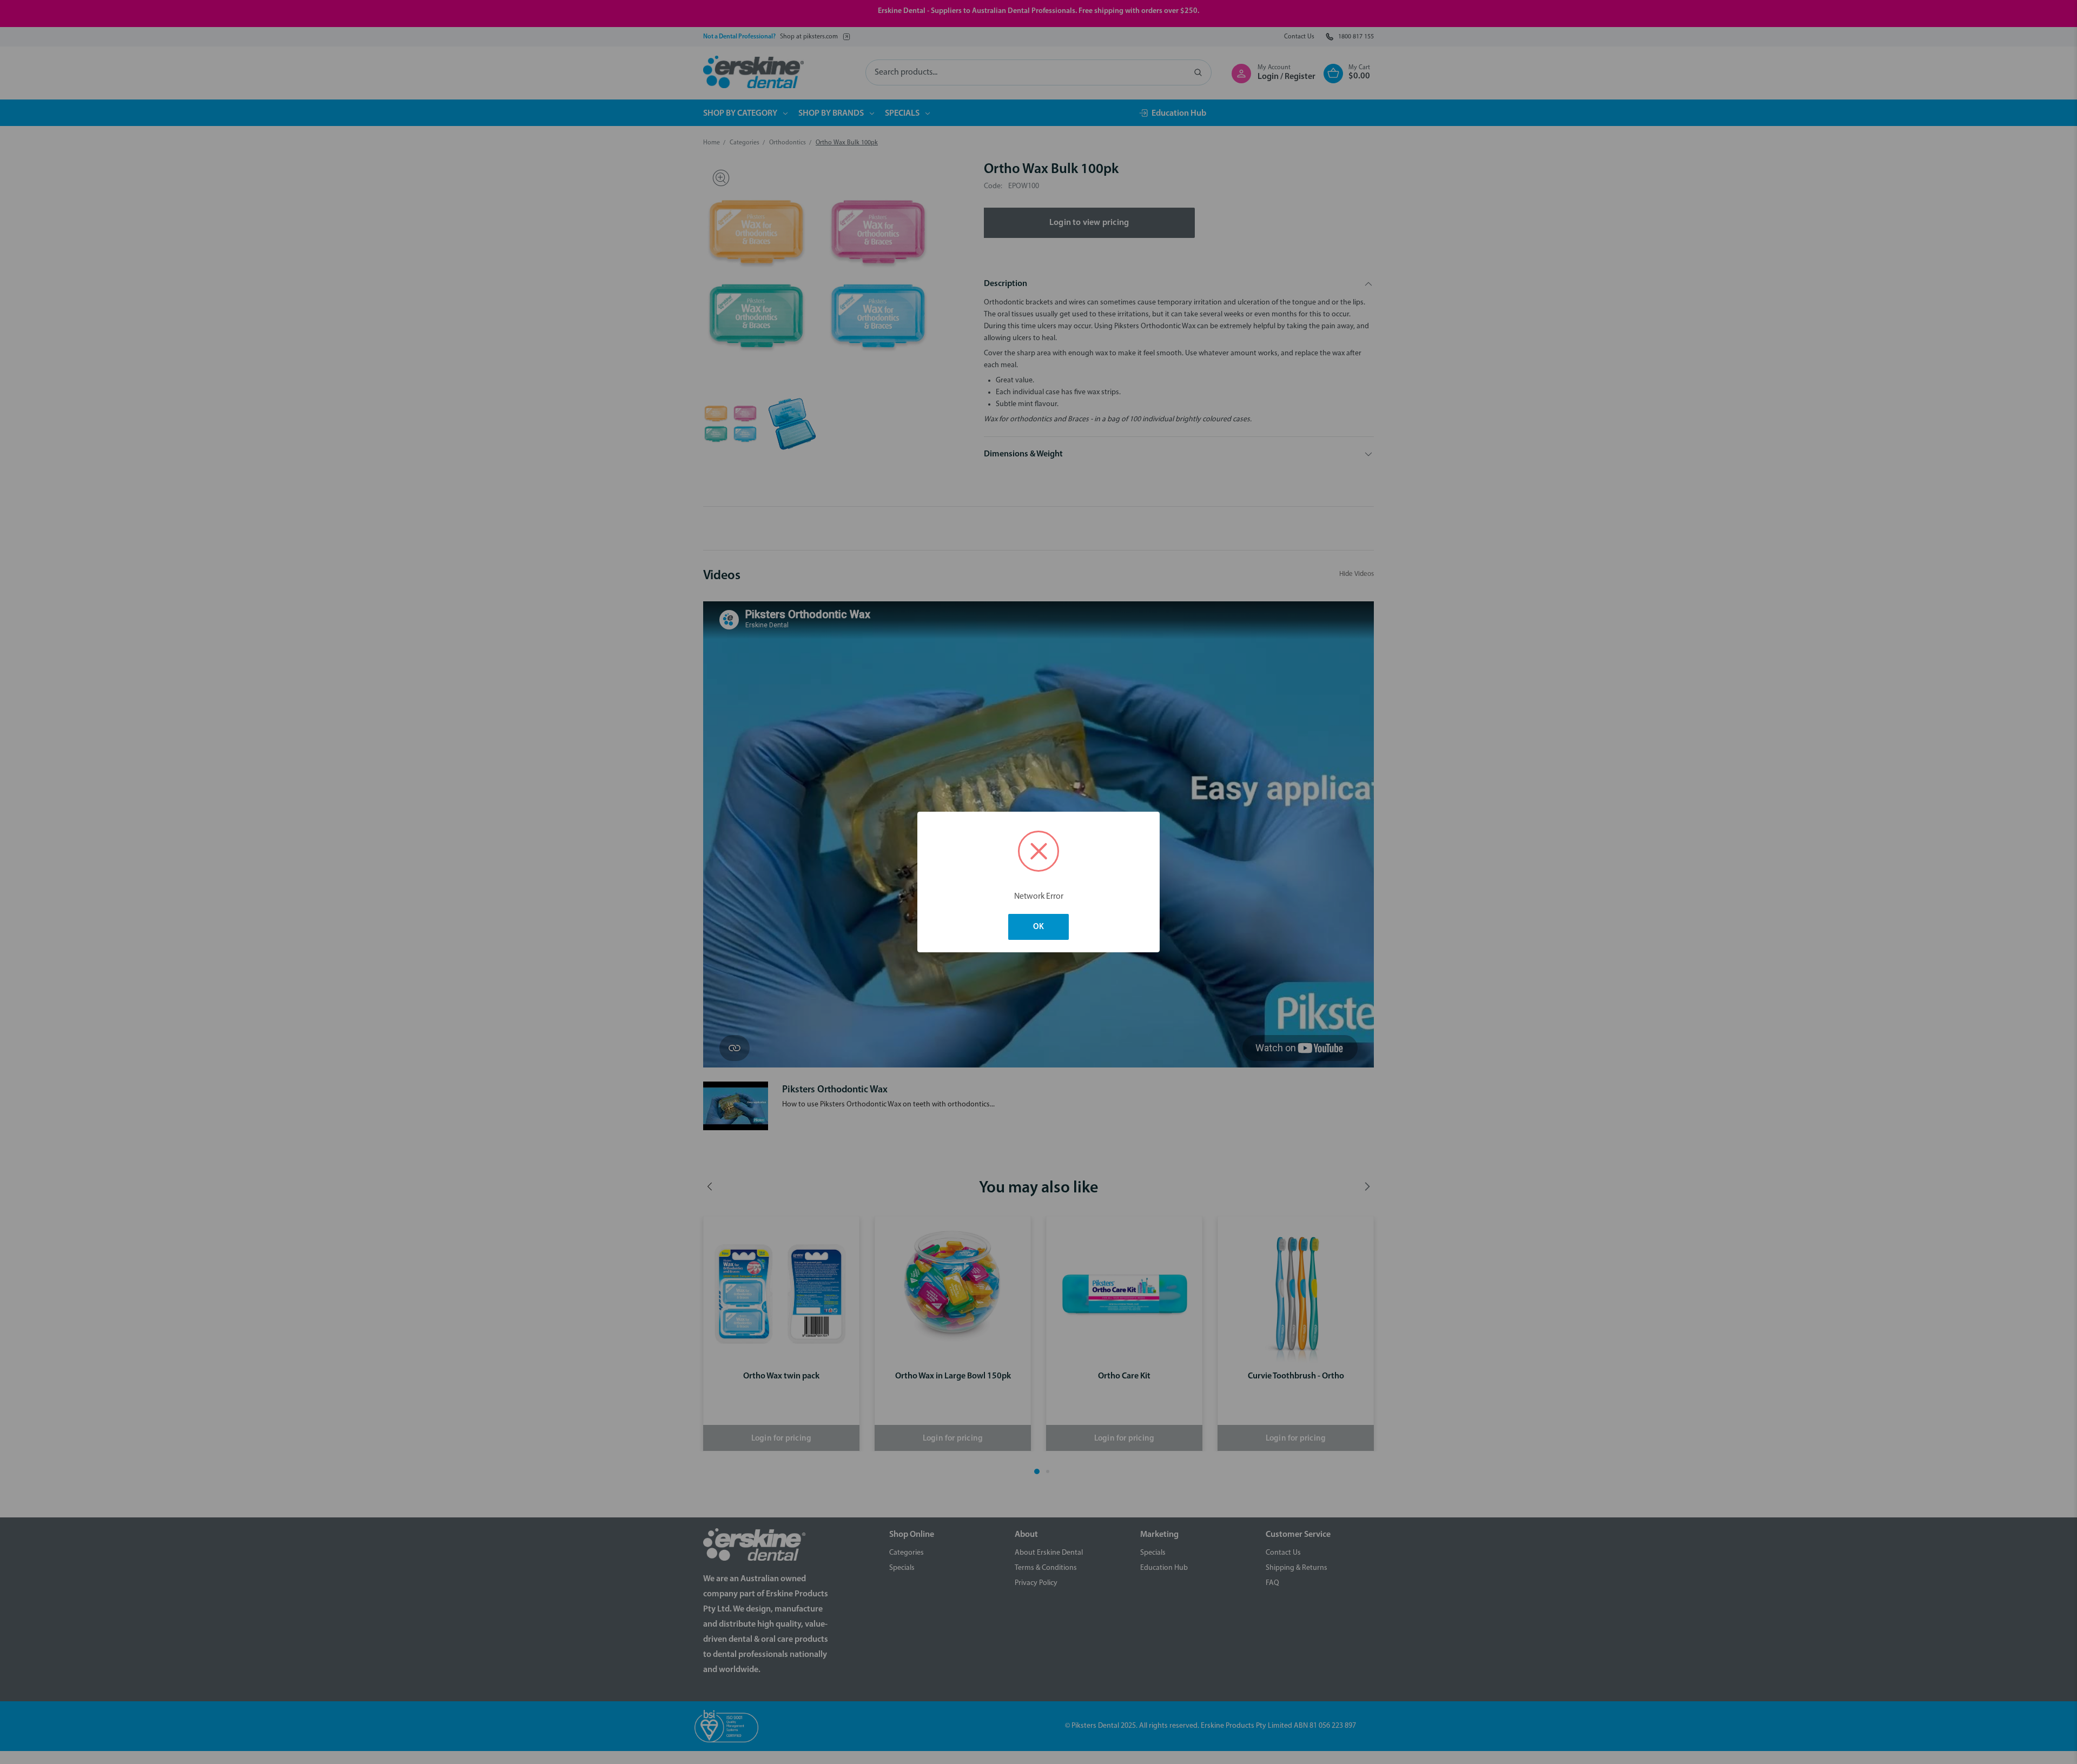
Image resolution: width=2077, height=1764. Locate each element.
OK (1038, 927)
